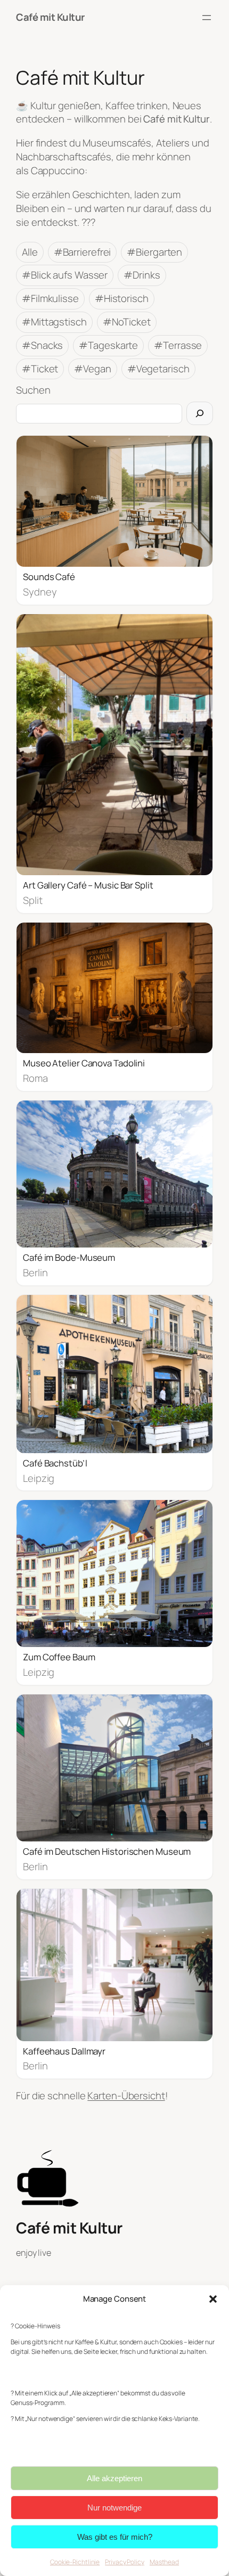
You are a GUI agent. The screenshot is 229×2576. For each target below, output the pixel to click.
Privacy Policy (125, 2562)
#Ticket (40, 369)
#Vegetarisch (158, 369)
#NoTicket (127, 322)
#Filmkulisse (50, 298)
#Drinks (142, 275)
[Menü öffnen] (207, 18)
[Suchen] (200, 413)
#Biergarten (154, 252)
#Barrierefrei (83, 252)
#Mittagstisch (54, 322)
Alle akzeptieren (114, 2478)
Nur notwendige (114, 2508)
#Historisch (122, 298)
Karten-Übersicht (126, 2096)
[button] (213, 2299)
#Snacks (42, 345)
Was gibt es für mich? (115, 2537)
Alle (30, 252)
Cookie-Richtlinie (75, 2562)
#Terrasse (178, 345)
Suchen (33, 390)
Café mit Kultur (50, 17)
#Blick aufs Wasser (65, 275)
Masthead (164, 2562)
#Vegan (92, 369)
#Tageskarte (108, 345)
